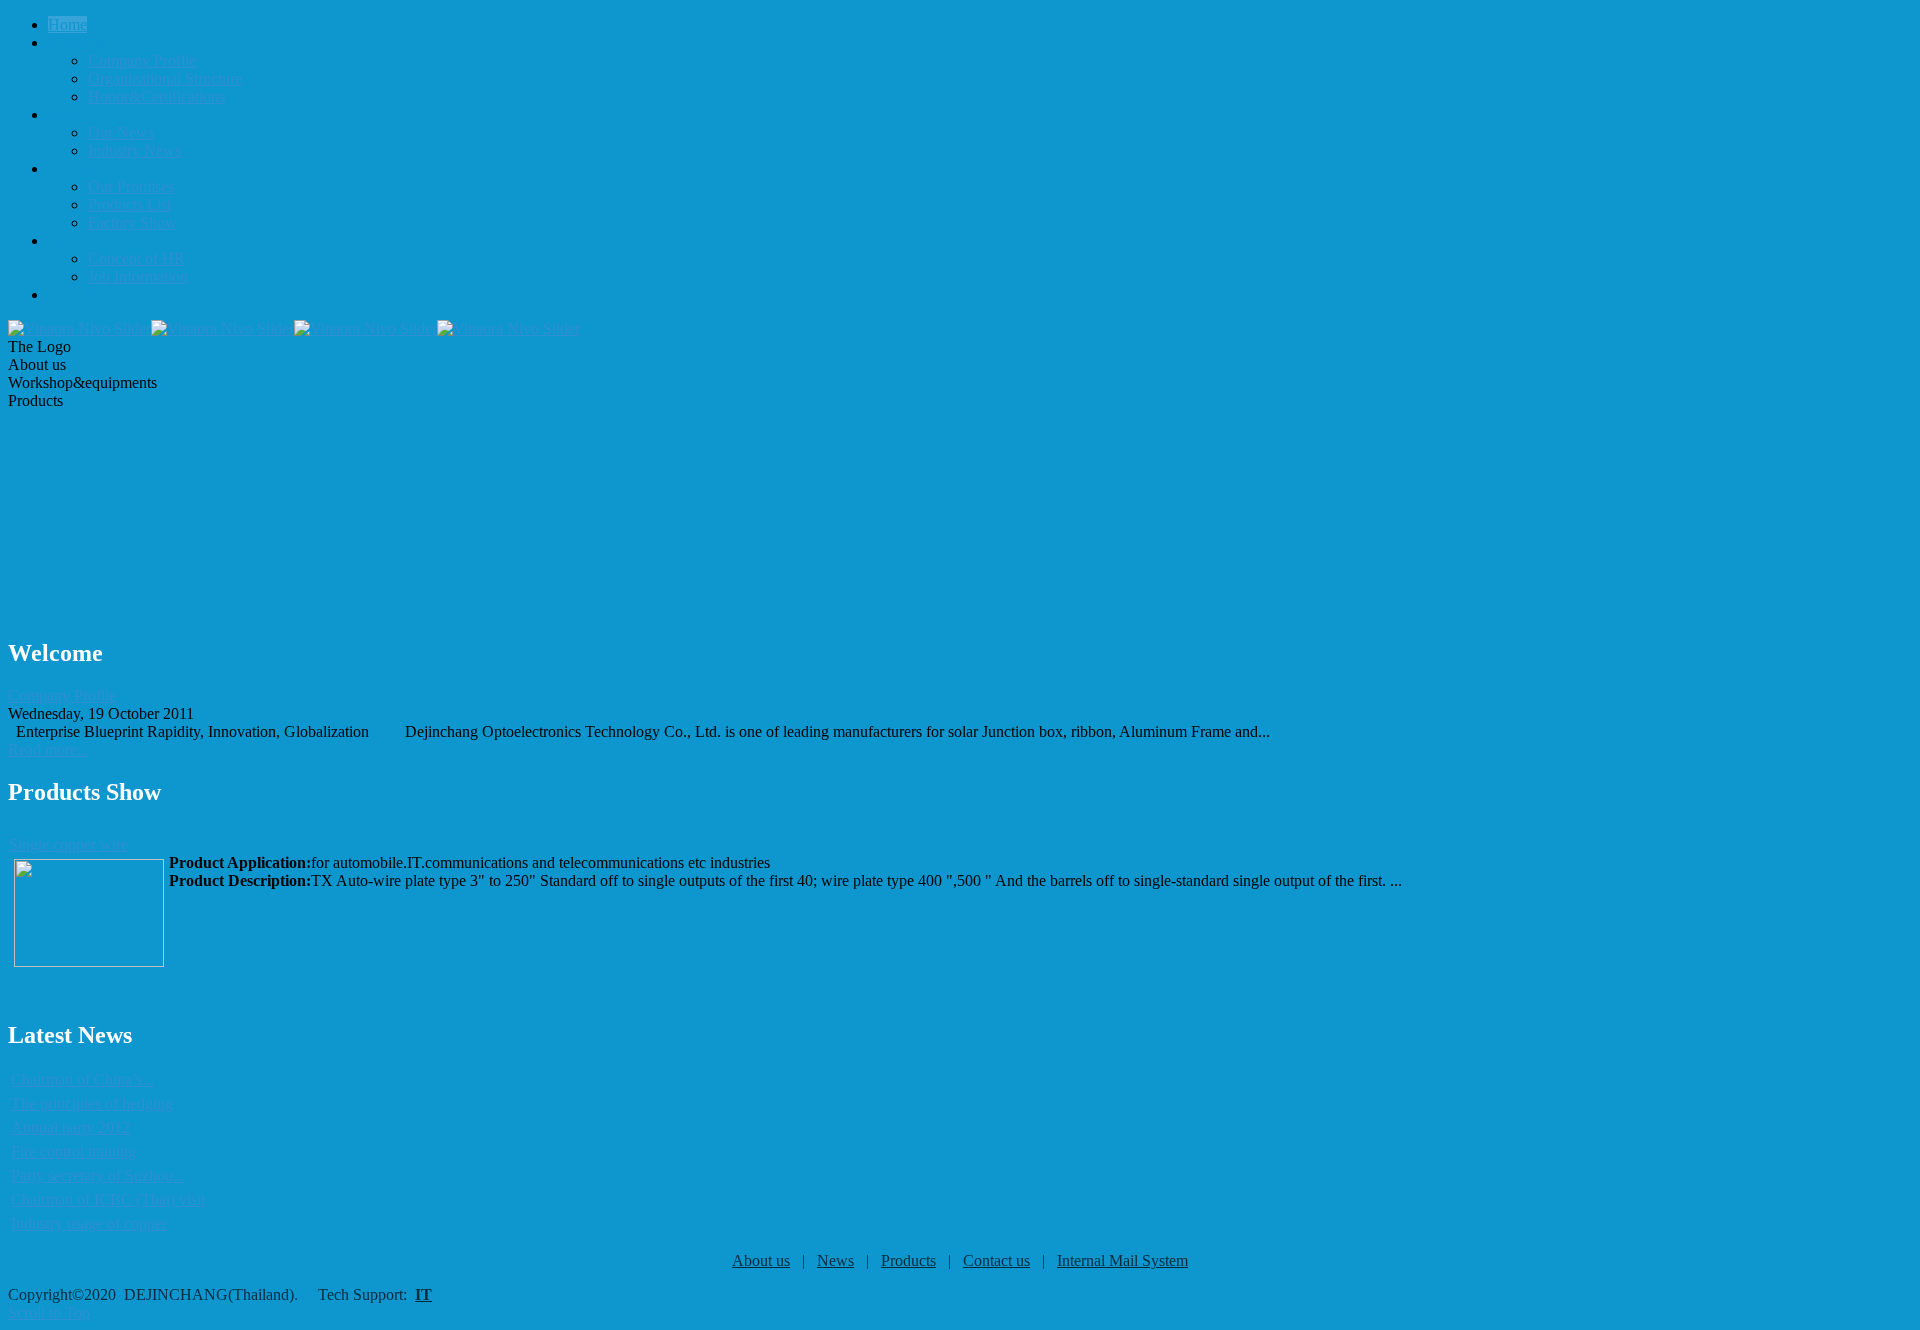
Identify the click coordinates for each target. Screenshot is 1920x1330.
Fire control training (73, 1151)
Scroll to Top (49, 1312)
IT (423, 1294)
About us (761, 1260)
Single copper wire (68, 844)
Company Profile (62, 695)
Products (908, 1260)
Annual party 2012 (70, 1127)
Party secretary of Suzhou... (98, 1175)
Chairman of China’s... (82, 1079)
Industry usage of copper (89, 1223)
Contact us (996, 1260)
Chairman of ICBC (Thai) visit (108, 1199)
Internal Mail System (1122, 1260)
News (835, 1260)
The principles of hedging (92, 1103)
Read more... (48, 749)
